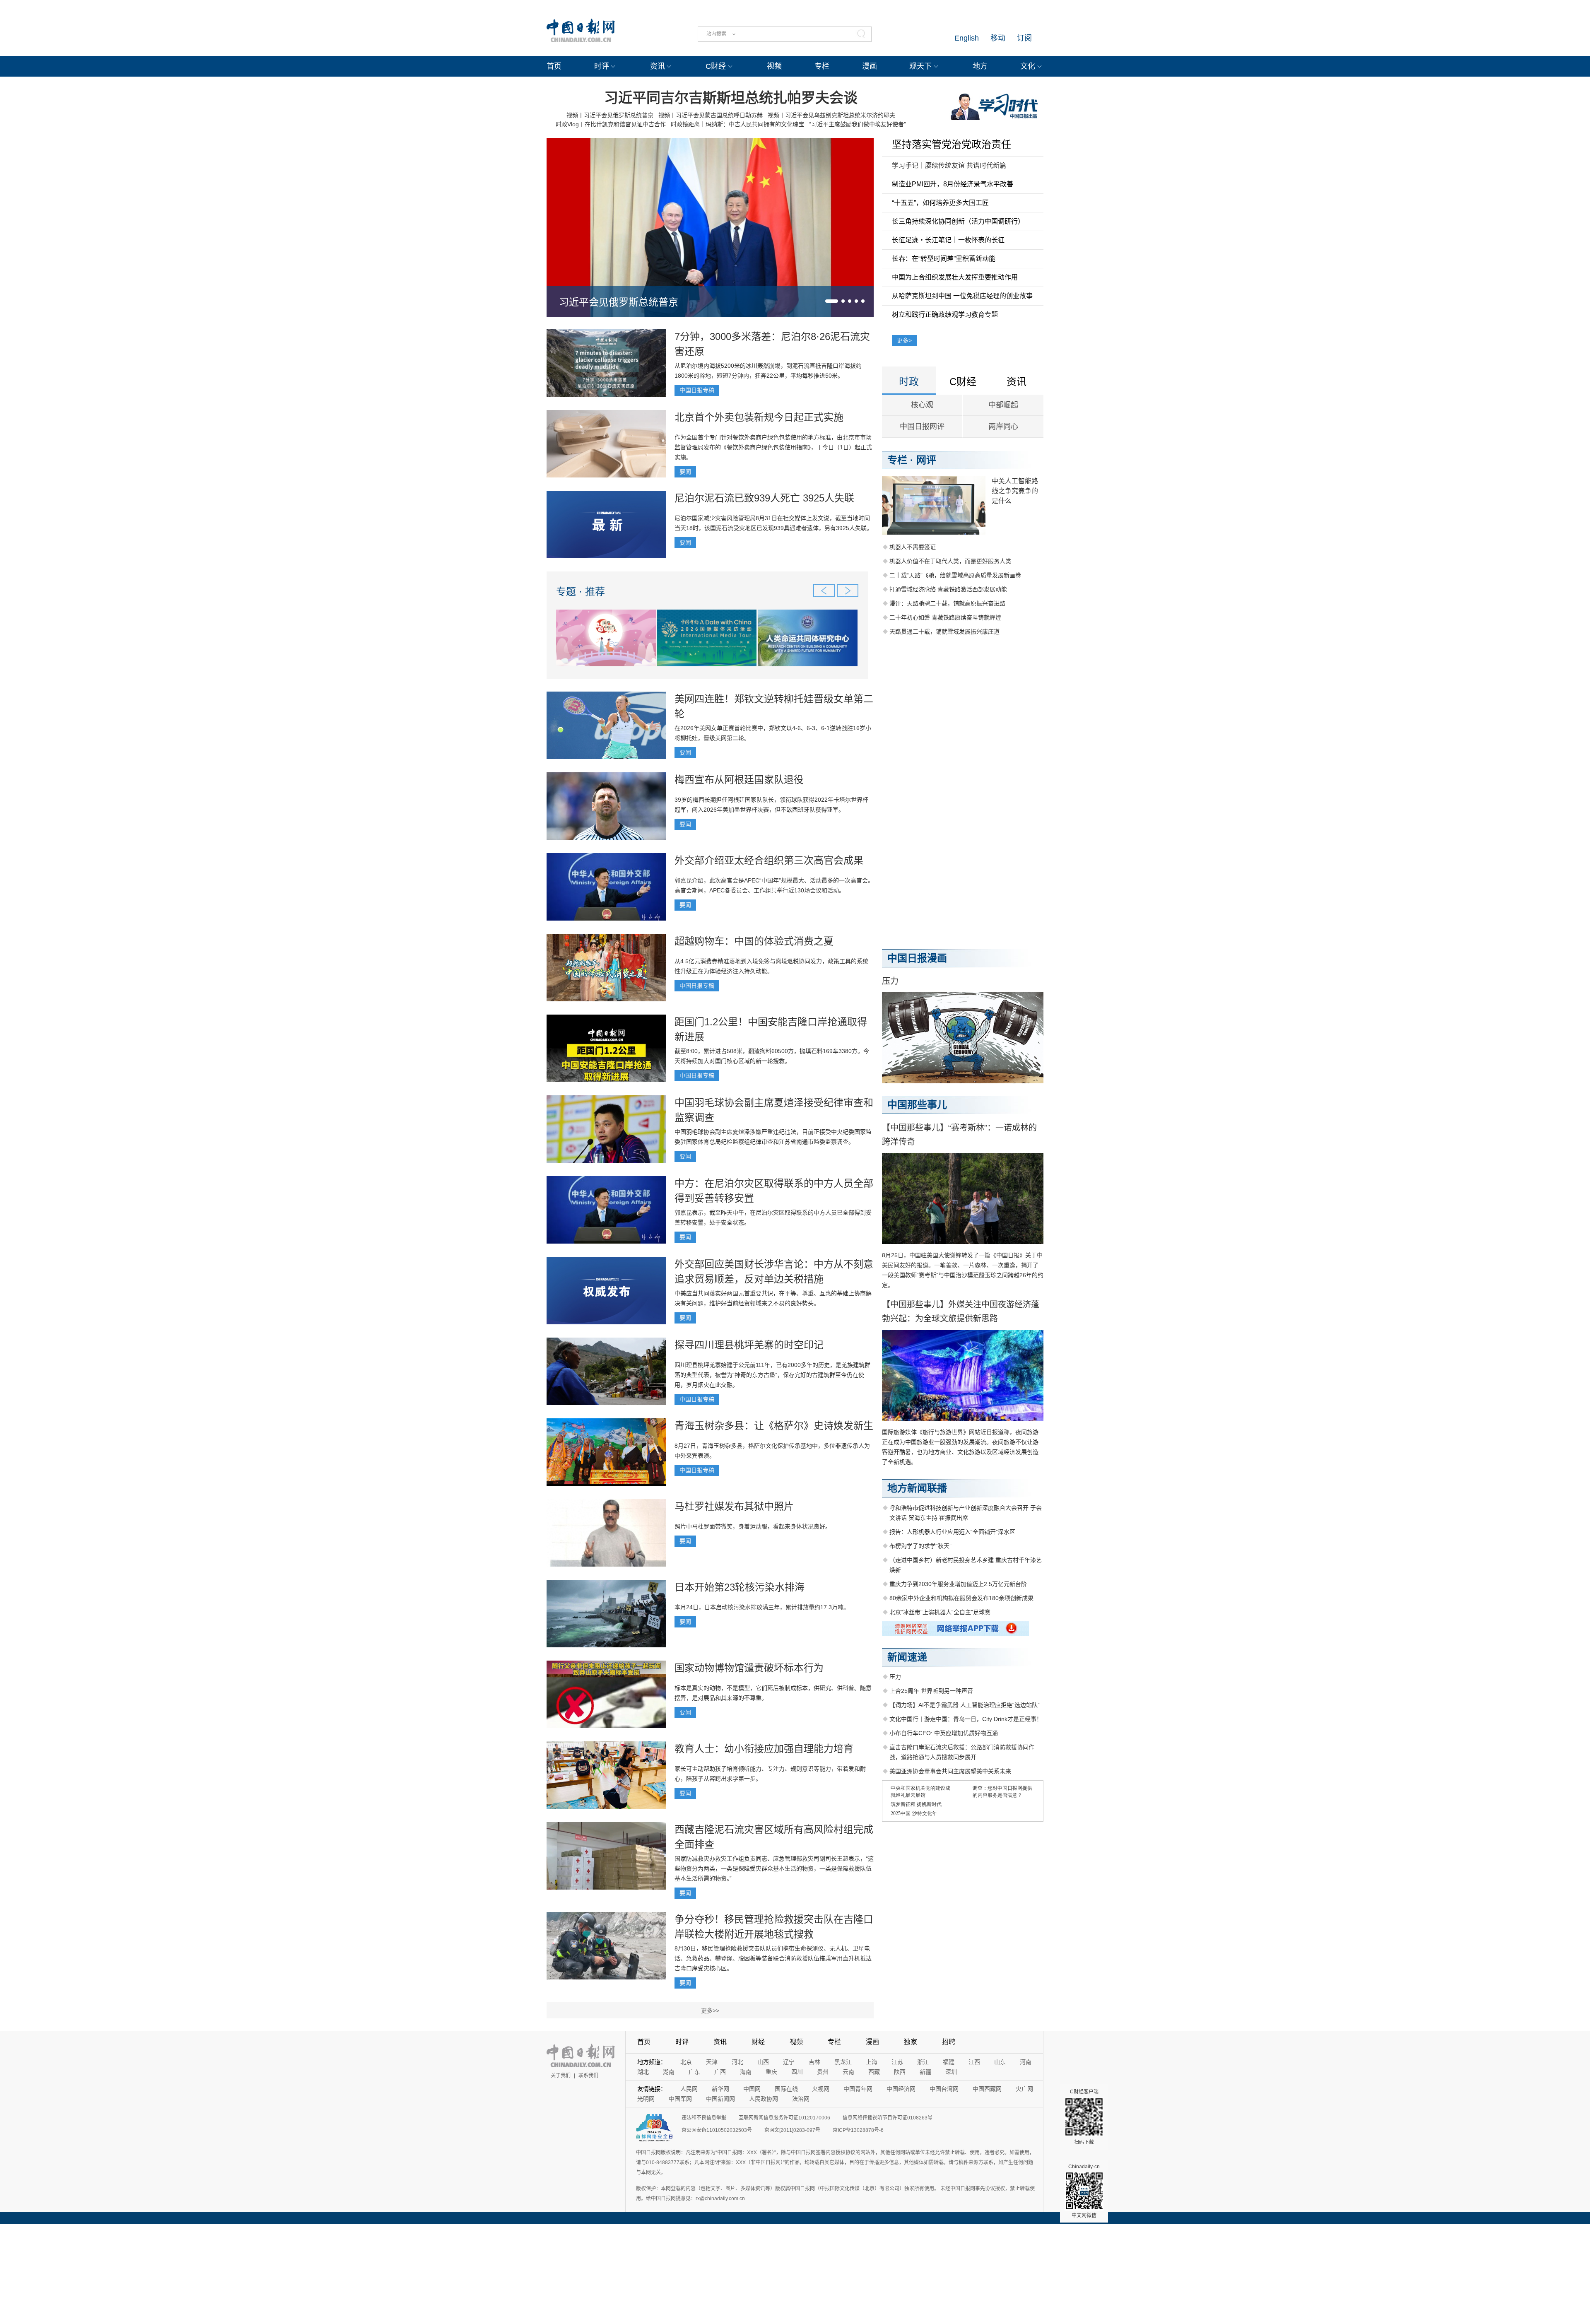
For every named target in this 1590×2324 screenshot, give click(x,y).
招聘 (949, 2042)
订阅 (1024, 38)
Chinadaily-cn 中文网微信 (1084, 2191)
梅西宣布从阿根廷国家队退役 (739, 780)
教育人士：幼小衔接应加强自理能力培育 (764, 1749)
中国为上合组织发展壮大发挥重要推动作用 (955, 277)
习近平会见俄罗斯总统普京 (619, 302)
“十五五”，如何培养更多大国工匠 (940, 203)
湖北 (643, 2072)
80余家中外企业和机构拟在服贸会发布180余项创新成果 (961, 1598)
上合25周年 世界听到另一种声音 (931, 1691)
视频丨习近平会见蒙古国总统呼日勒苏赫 (711, 115)
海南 (746, 2072)
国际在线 (786, 2089)
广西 (720, 2072)
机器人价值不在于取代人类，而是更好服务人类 (950, 561)
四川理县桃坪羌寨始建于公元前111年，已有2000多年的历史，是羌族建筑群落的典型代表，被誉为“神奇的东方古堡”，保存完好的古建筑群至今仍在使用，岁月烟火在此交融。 (772, 1375)
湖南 (669, 2072)
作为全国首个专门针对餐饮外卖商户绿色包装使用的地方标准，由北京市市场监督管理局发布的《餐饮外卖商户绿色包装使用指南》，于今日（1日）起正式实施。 (773, 447)
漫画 (870, 66)
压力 (890, 981)
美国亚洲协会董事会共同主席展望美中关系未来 (950, 1771)
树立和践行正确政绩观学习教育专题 (945, 315)
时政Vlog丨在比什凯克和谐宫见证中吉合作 (611, 124)
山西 (763, 2062)
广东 (694, 2072)
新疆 (925, 2072)
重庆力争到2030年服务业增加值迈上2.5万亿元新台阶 (958, 1584)
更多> (904, 340)
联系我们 (588, 2076)
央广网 (1024, 2089)
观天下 (920, 66)
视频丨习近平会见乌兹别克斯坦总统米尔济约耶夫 (831, 115)
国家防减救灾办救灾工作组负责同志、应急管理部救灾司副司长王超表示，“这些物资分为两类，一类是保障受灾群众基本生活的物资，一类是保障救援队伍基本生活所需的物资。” (774, 1868)
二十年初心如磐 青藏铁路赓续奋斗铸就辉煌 (945, 617)
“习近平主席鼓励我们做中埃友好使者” (858, 124)
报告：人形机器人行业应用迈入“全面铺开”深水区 (952, 1532)
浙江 (923, 2062)
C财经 (716, 66)
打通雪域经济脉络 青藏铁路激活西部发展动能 (948, 589)
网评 (926, 460)
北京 (686, 2062)
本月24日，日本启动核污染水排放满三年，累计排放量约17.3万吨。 (762, 1607)
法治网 (801, 2099)
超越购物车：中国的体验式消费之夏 (754, 941)
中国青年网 (858, 2089)
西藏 (874, 2072)
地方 (980, 66)
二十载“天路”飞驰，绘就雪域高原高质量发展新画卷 (955, 575)
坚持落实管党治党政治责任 (952, 144)
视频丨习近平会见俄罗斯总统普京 (610, 115)
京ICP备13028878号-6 (858, 2130)
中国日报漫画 (917, 958)
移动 (998, 38)
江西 (974, 2062)
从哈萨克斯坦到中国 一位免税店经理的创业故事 (962, 296)
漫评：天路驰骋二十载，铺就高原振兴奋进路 (947, 603)
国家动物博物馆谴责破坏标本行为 (749, 1668)
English (967, 38)
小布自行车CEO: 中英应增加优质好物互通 (944, 1733)
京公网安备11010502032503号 (717, 2130)
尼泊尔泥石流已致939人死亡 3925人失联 (764, 498)
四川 (797, 2072)
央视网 (821, 2089)
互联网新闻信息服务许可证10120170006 (784, 2118)
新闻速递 (907, 1657)
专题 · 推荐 (581, 592)
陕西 (900, 2072)
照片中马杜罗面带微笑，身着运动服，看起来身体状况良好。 (753, 1526)
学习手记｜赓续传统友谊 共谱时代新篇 (949, 165)
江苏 (897, 2062)
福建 (949, 2062)
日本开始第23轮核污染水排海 (740, 1587)
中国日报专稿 (697, 390)
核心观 (922, 405)
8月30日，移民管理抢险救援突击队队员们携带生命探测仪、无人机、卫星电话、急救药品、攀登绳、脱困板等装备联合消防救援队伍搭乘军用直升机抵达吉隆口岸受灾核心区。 (773, 1958)
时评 (602, 66)
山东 (1000, 2062)
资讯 (658, 66)
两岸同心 (1003, 427)
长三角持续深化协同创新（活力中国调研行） (958, 221)
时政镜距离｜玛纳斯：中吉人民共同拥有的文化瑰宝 (737, 124)
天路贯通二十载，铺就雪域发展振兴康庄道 (944, 632)
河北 (737, 2062)
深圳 (951, 2072)
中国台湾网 (944, 2089)
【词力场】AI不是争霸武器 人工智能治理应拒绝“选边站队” (965, 1705)
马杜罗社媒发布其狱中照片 (734, 1506)
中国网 (752, 2089)
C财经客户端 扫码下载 (1084, 2117)
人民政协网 (764, 2099)
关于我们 (561, 2076)
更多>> (710, 2011)
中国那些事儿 (917, 1105)
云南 (848, 2072)
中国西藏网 (987, 2089)
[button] (832, 301)
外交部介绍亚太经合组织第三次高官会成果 (769, 860)
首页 (554, 66)
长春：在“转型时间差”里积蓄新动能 (944, 259)
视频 (774, 66)
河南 (1026, 2062)
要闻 (685, 472)
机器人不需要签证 (913, 547)
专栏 (822, 66)
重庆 (771, 2072)
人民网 (689, 2089)
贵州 (823, 2072)
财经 (758, 2042)
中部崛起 (1003, 405)
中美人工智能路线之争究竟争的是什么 (1015, 491)
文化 (1028, 66)
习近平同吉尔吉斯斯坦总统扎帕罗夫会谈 (731, 98)
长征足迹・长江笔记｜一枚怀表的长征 (948, 240)
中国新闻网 (720, 2099)
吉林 (814, 2062)
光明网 (646, 2099)
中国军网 (680, 2099)
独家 (911, 2042)
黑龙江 (843, 2062)
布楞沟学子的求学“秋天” (920, 1546)
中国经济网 (901, 2089)
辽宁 (789, 2062)
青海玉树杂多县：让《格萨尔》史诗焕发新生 (774, 1426)
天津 (712, 2062)
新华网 (720, 2089)
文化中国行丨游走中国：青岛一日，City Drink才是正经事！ (966, 1719)
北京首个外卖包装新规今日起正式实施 (759, 417)
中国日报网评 (922, 427)
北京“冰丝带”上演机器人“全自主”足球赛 (940, 1612)
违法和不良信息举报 (704, 2118)
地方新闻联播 (917, 1488)
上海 (872, 2062)
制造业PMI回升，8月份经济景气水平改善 (953, 184)
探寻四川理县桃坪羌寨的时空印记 (749, 1345)
